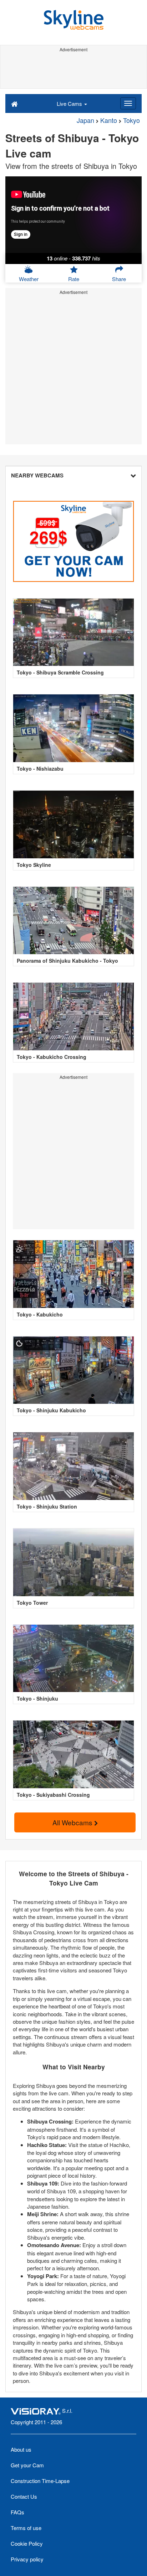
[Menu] (128, 103)
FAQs (17, 2512)
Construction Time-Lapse (40, 2481)
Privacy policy (27, 2559)
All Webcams (73, 1822)
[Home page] (14, 103)
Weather (29, 279)
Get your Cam (27, 2465)
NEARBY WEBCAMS (37, 475)
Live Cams (70, 104)
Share (119, 279)
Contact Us (24, 2496)
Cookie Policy (27, 2543)
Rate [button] (74, 279)
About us (21, 2449)
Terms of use (26, 2528)
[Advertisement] (73, 71)
